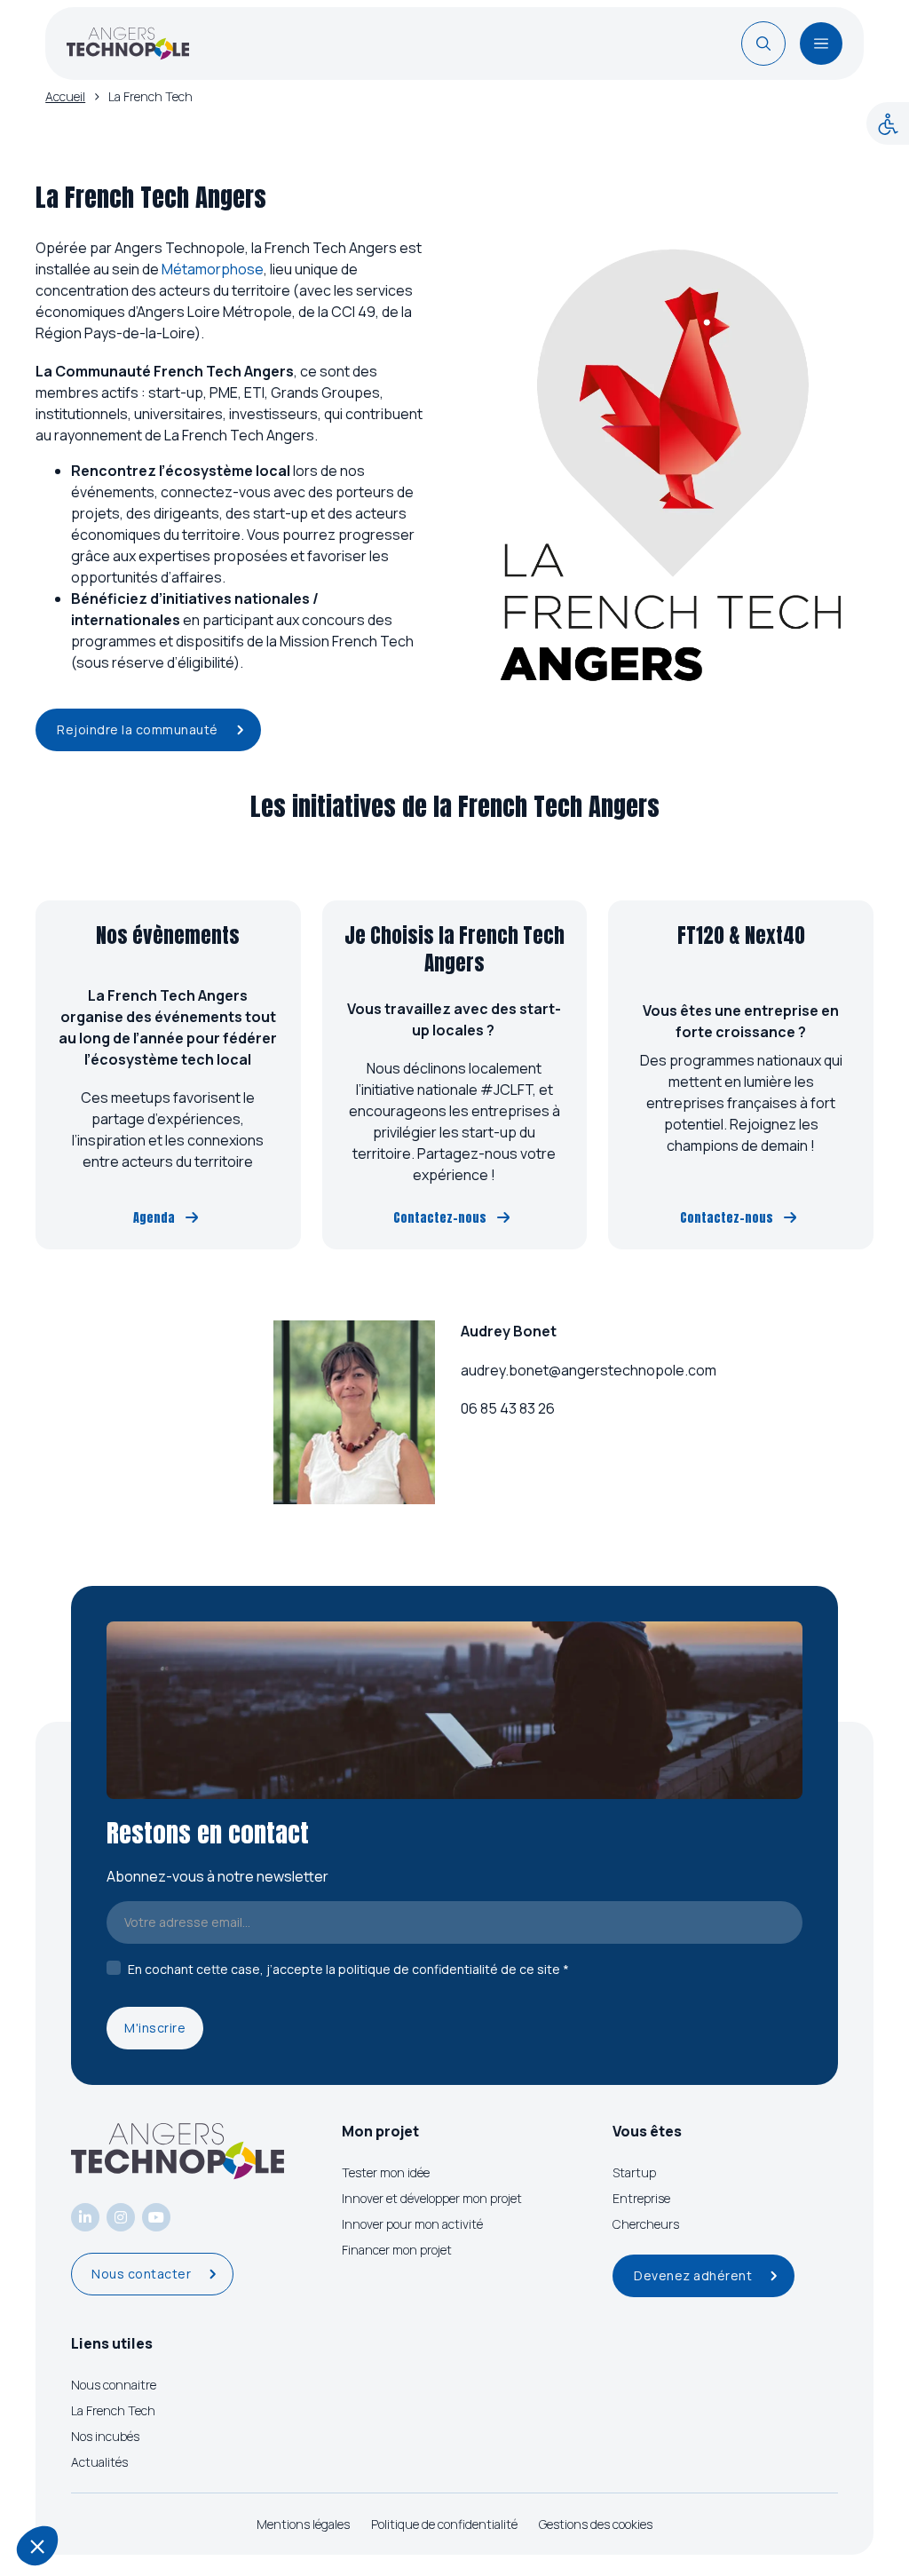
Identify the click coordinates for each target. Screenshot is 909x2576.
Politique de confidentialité (444, 2524)
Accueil (65, 96)
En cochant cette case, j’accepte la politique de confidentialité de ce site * (348, 1969)
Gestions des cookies (596, 2524)
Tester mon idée (386, 2172)
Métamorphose (213, 269)
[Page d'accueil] (128, 44)
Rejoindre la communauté (138, 729)
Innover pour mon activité (412, 2224)
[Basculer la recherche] (763, 44)
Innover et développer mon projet (432, 2198)
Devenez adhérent (693, 2275)
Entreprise (641, 2198)
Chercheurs (646, 2224)
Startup (634, 2172)
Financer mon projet (397, 2250)
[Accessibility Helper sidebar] (888, 123)
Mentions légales (303, 2524)
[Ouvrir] (821, 44)
